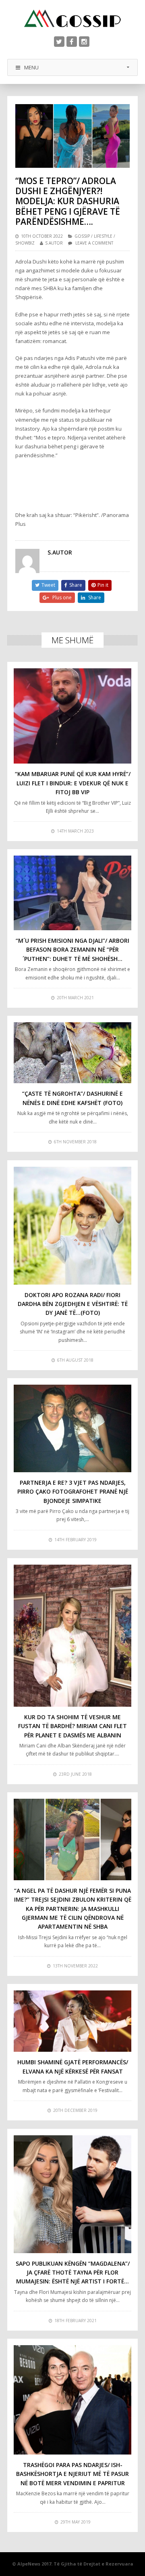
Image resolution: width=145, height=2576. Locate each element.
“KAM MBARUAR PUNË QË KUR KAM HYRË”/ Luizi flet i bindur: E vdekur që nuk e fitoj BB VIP (73, 783)
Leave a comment (94, 243)
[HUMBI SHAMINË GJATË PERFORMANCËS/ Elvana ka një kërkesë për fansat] (72, 2021)
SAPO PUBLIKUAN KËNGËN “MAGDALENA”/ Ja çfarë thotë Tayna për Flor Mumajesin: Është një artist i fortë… (73, 2273)
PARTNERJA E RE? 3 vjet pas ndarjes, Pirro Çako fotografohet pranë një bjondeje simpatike (73, 1492)
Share (76, 585)
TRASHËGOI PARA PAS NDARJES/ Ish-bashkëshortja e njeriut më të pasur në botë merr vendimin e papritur (72, 2474)
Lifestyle (103, 236)
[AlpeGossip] (72, 18)
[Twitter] (59, 42)
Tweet (48, 585)
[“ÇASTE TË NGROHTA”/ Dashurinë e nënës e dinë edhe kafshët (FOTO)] (72, 1053)
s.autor (54, 243)
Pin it (103, 585)
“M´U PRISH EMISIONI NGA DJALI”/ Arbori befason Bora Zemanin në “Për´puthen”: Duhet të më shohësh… (72, 950)
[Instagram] (84, 42)
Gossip (82, 236)
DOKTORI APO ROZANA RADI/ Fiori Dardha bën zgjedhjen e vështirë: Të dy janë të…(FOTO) (73, 1304)
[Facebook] (72, 42)
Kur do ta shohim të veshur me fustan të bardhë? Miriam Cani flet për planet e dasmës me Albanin (72, 1726)
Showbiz (25, 243)
